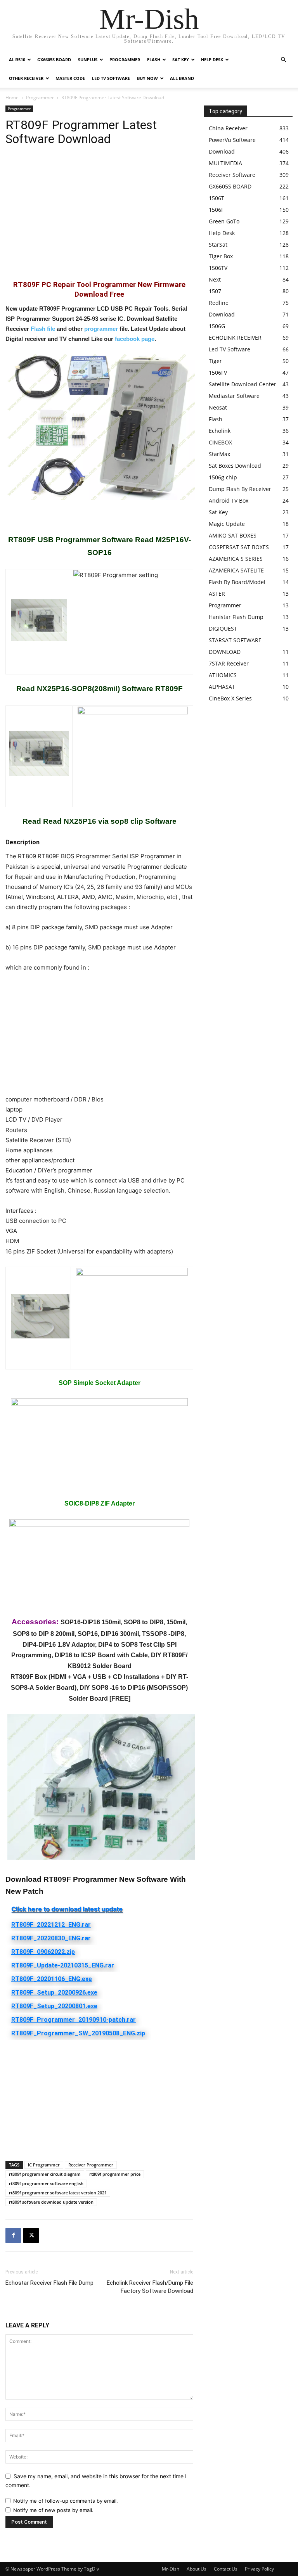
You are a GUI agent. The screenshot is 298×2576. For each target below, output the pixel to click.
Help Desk (212, 60)
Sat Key (181, 60)
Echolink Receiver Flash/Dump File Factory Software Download (150, 2287)
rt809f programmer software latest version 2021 (58, 2193)
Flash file (43, 329)
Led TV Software (111, 78)
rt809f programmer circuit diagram (45, 2174)
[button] (283, 60)
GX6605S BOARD (54, 60)
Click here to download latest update (67, 1909)
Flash (154, 60)
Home (12, 98)
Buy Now (147, 78)
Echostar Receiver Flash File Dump (49, 2283)
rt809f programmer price (115, 2174)
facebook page (135, 339)
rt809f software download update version (51, 2202)
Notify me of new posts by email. (53, 2510)
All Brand (182, 78)
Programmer (125, 60)
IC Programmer (44, 2165)
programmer (101, 329)
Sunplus (88, 60)
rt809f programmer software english (46, 2183)
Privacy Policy (259, 2569)
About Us (197, 2569)
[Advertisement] (99, 218)
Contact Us (226, 2569)
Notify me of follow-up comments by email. (66, 2501)
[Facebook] (13, 2235)
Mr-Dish (171, 2569)
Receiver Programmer (91, 2165)
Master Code (70, 78)
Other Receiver (26, 78)
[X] (31, 2235)
